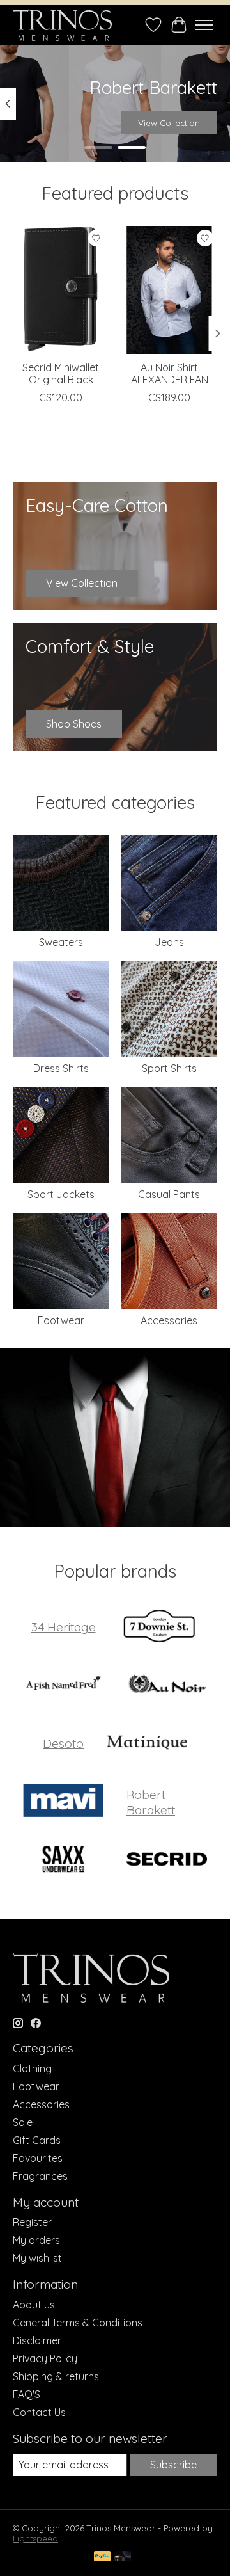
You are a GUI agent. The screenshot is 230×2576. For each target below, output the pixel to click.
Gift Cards (37, 2140)
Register (32, 2222)
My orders (36, 2240)
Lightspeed (35, 2538)
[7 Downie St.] (159, 1627)
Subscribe (173, 2465)
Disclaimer (37, 2340)
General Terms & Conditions (78, 2323)
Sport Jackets (61, 1194)
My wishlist (37, 2258)
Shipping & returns (56, 2376)
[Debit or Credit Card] (123, 2557)
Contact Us (39, 2412)
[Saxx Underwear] (63, 1860)
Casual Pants (169, 1194)
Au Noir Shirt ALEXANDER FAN (170, 373)
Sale (23, 2122)
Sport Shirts (169, 1068)
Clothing (32, 2068)
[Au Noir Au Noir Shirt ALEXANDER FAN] (169, 290)
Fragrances (40, 2176)
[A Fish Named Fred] (63, 1685)
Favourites (38, 2158)
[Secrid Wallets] (167, 1860)
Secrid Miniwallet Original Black (61, 373)
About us (34, 2305)
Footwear (61, 1320)
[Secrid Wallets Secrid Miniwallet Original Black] (61, 290)
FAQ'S (27, 2394)
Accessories (169, 1320)
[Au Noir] (167, 1685)
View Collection (169, 123)
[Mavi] (63, 1802)
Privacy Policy (45, 2358)
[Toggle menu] (204, 25)
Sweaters (61, 942)
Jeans (169, 942)
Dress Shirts (61, 1068)
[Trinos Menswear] (62, 25)
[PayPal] (102, 2557)
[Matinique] (147, 1744)
